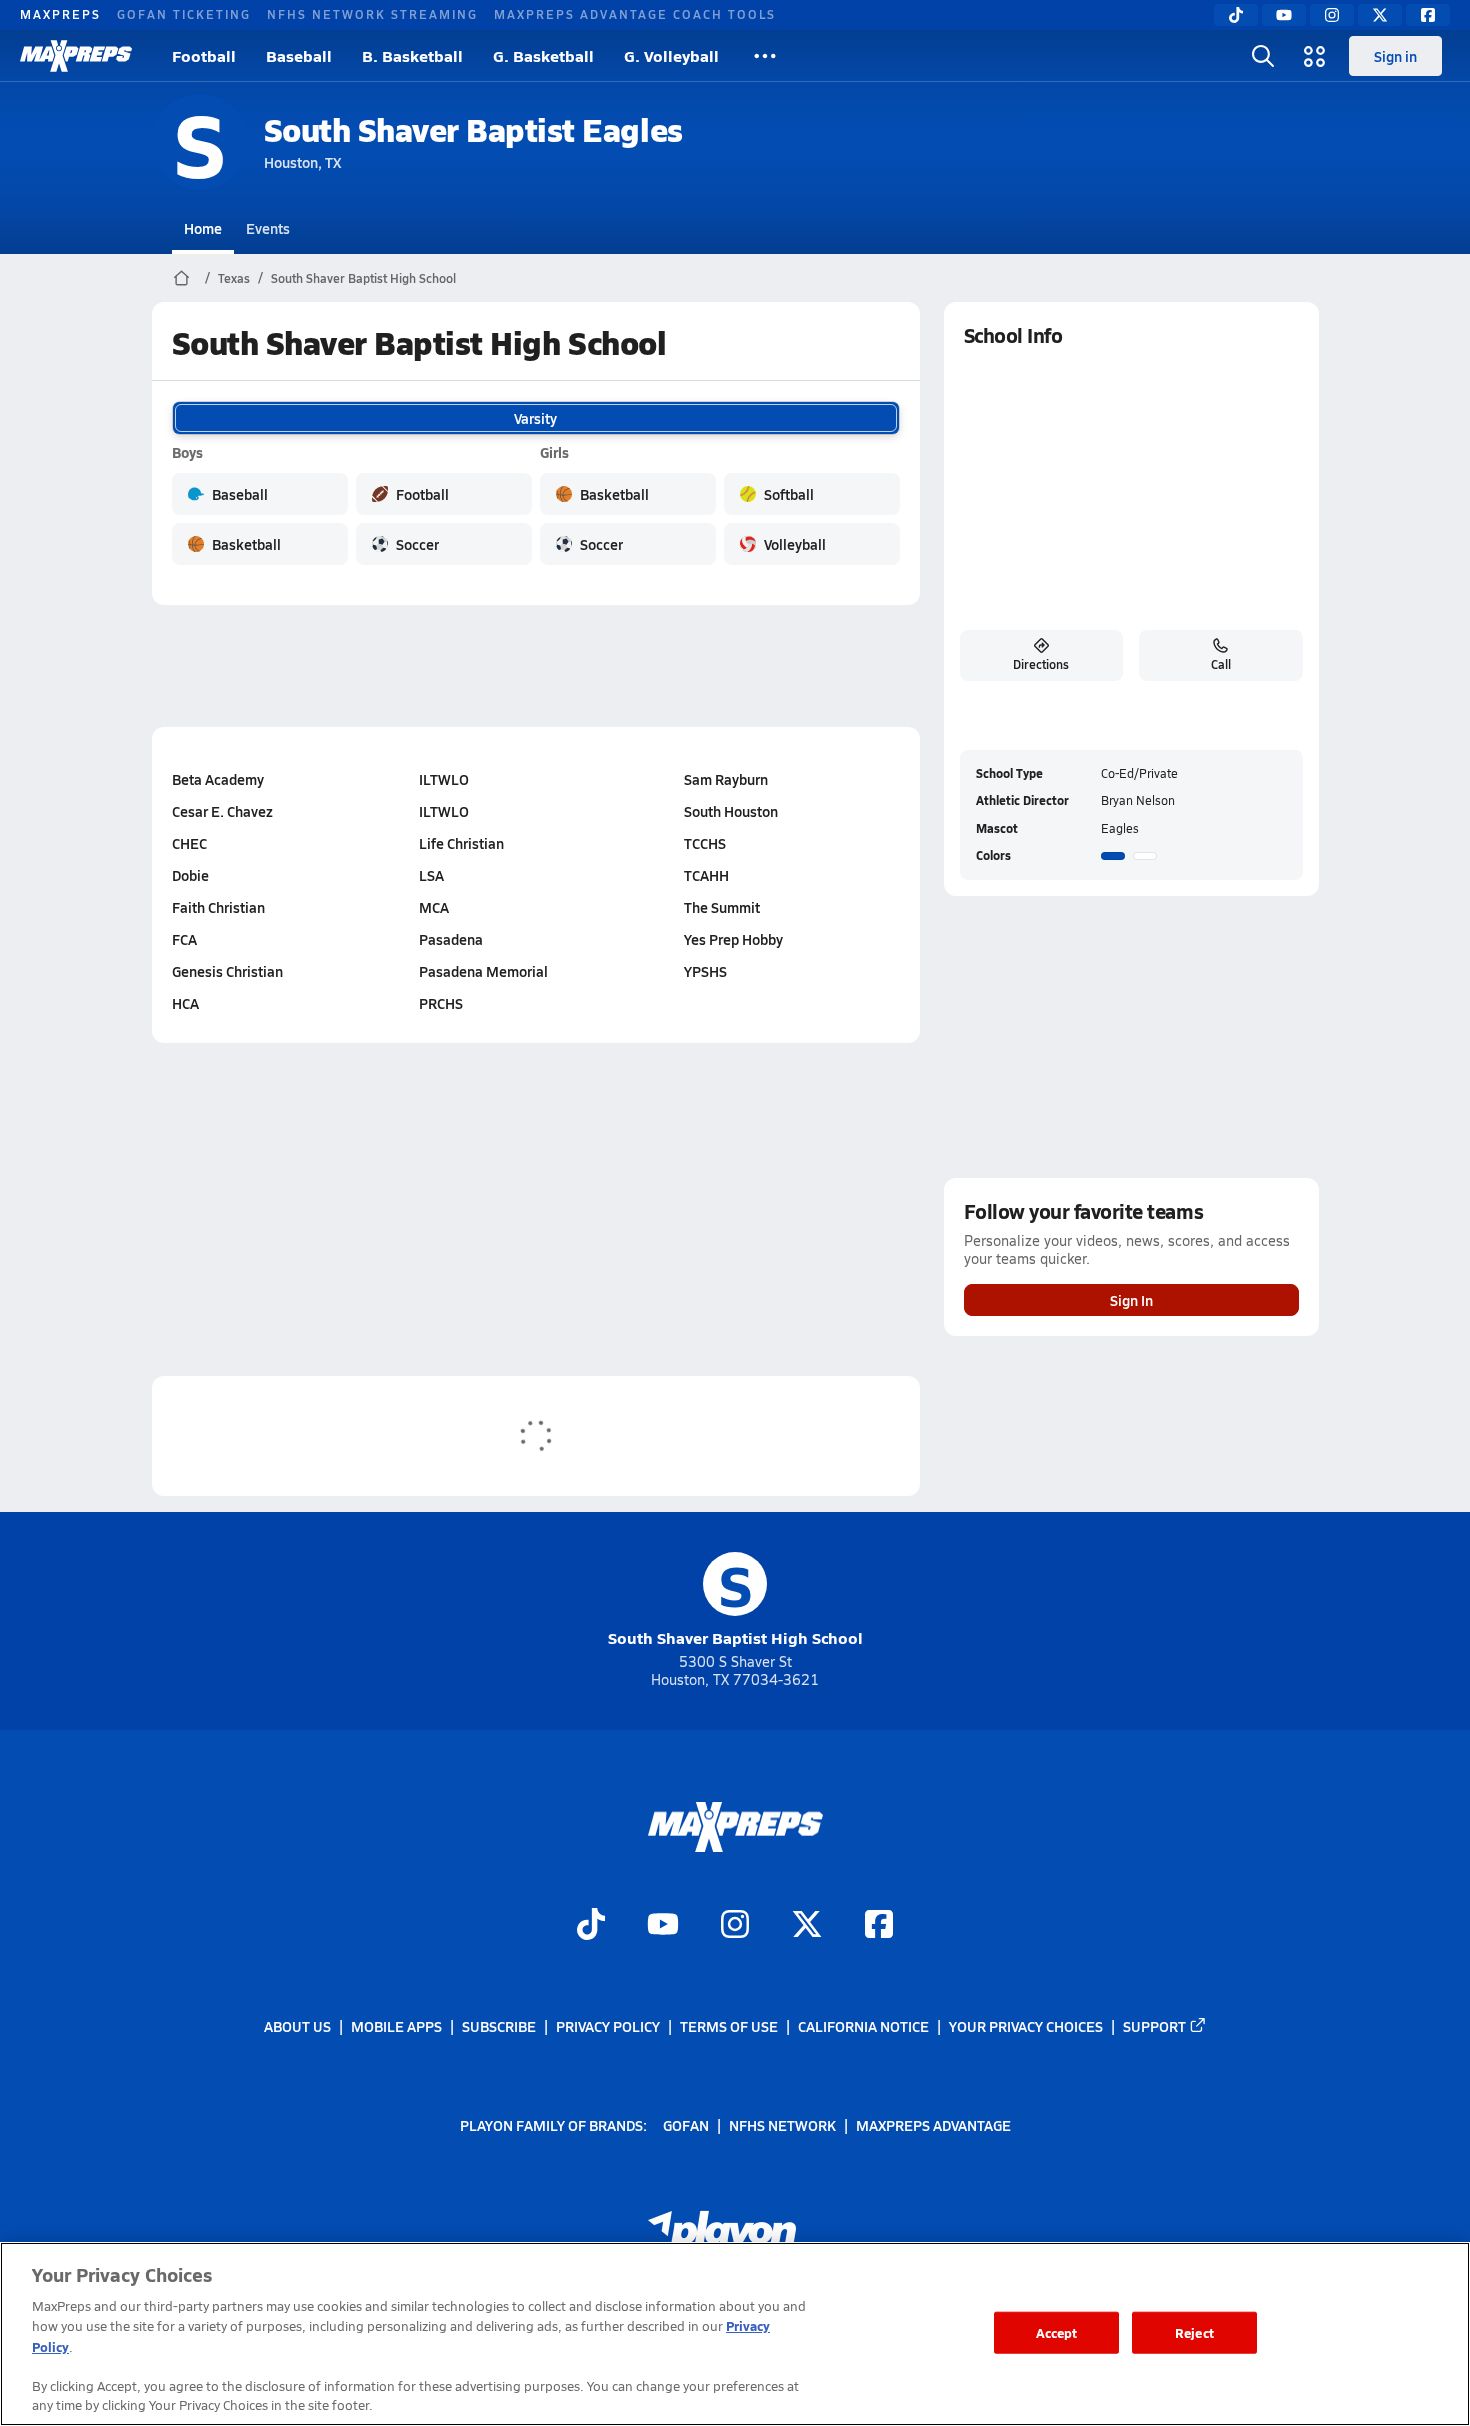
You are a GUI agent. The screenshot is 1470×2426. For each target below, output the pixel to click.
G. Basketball (543, 55)
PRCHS (441, 1003)
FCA (184, 939)
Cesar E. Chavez (222, 811)
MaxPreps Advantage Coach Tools (635, 14)
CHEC (189, 843)
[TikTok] (1236, 15)
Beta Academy (218, 779)
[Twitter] (1380, 15)
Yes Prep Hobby (733, 939)
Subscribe (499, 2026)
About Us (297, 2026)
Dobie (190, 875)
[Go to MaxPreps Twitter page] (807, 1926)
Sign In (1131, 1300)
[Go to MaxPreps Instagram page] (735, 1926)
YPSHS (705, 971)
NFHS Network (782, 2124)
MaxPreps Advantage (933, 2124)
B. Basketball (412, 55)
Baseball (299, 55)
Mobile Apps (396, 2026)
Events (268, 228)
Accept (1057, 2332)
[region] (735, 2334)
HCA (185, 1003)
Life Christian (461, 843)
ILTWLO (444, 779)
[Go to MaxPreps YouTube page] (663, 1926)
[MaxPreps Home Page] (181, 278)
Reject (1194, 2332)
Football (204, 55)
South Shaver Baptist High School (363, 278)
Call (1221, 664)
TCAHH (706, 875)
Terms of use (729, 2026)
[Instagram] (1332, 15)
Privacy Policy (608, 2026)
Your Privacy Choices (1026, 2026)
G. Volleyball (671, 55)
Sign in (1395, 56)
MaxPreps (60, 14)
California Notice (863, 2026)
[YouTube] (1284, 15)
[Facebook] (1428, 15)
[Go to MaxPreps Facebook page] (879, 1926)
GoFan (686, 2124)
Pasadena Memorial (483, 971)
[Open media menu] (1315, 56)
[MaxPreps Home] (76, 56)
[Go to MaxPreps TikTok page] (591, 1926)
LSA (431, 875)
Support (1154, 2026)
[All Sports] (765, 56)
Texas (234, 278)
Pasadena (451, 939)
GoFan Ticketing (184, 14)
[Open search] (1263, 56)
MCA (434, 907)
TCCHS (705, 843)
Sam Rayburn (726, 779)
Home (203, 228)
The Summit (722, 907)
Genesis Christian (227, 971)
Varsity (535, 418)
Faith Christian (218, 907)
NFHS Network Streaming (372, 14)
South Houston (731, 811)
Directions (1041, 664)
